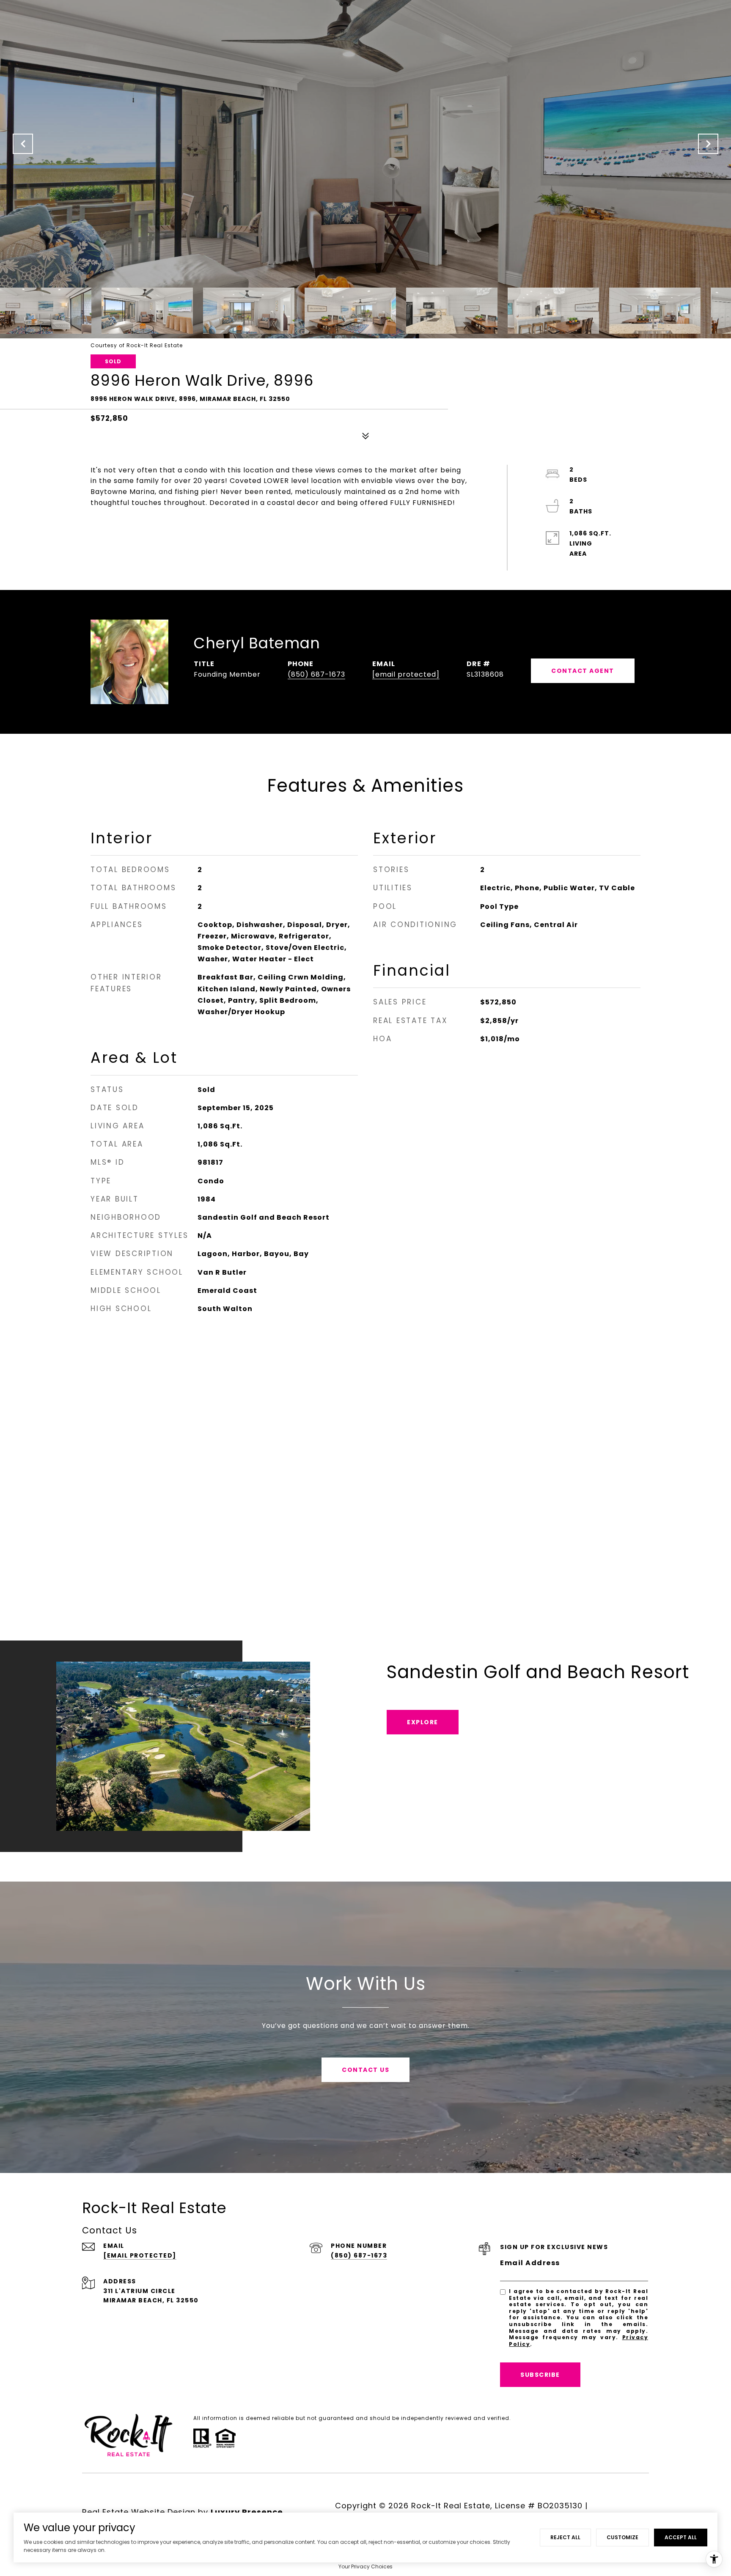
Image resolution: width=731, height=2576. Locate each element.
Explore (423, 1722)
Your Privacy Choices (365, 2566)
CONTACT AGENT (583, 671)
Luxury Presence (247, 2512)
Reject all (565, 2537)
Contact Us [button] (365, 2070)
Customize (622, 2537)
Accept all (681, 2537)
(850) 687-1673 (316, 674)
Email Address (530, 2263)
